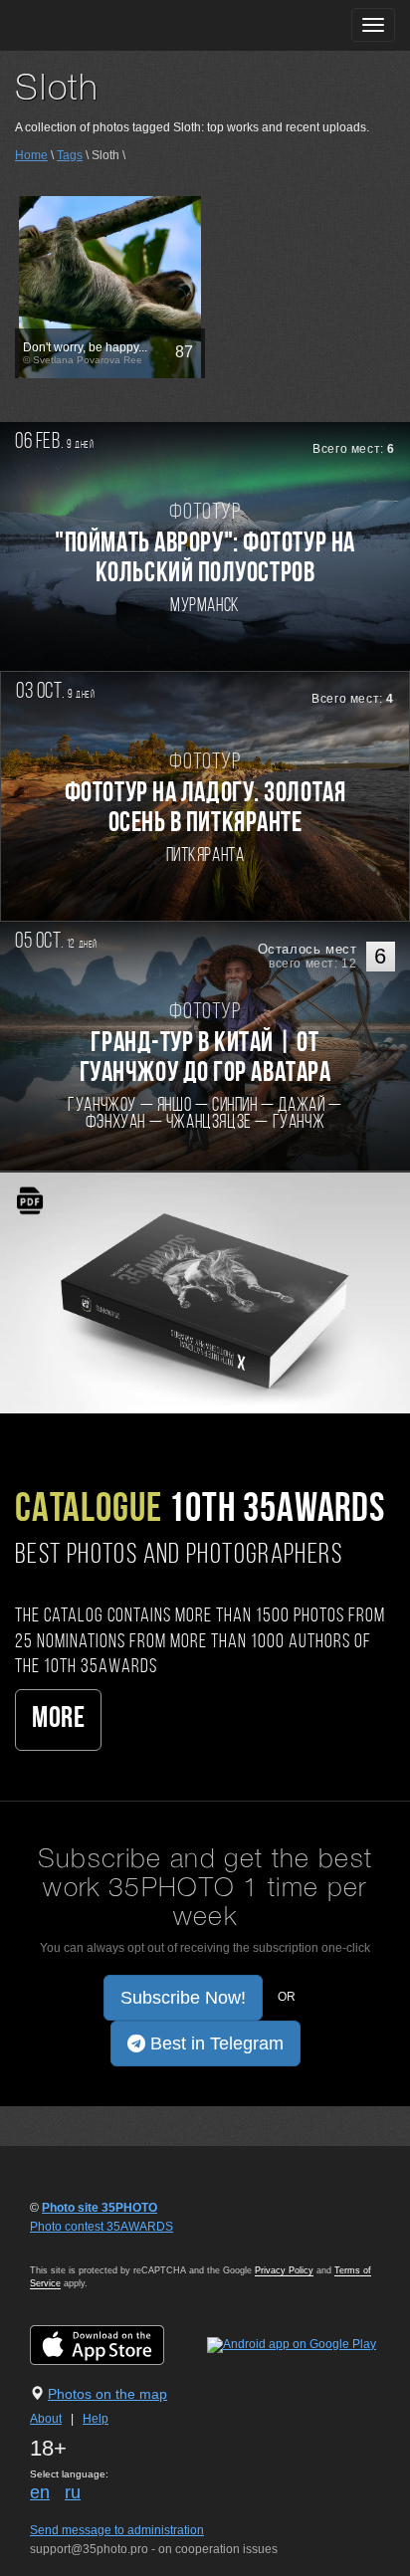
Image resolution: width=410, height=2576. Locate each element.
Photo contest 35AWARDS (102, 2227)
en (40, 2492)
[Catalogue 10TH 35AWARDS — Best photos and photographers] (205, 1292)
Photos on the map (107, 2394)
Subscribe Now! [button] (183, 1998)
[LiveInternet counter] (74, 2246)
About (46, 2419)
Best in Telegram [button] (214, 2043)
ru (73, 2492)
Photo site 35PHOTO (100, 2208)
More (58, 1719)
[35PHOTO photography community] (93, 25)
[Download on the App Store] (117, 2344)
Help (96, 2419)
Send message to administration (117, 2530)
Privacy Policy (284, 2270)
